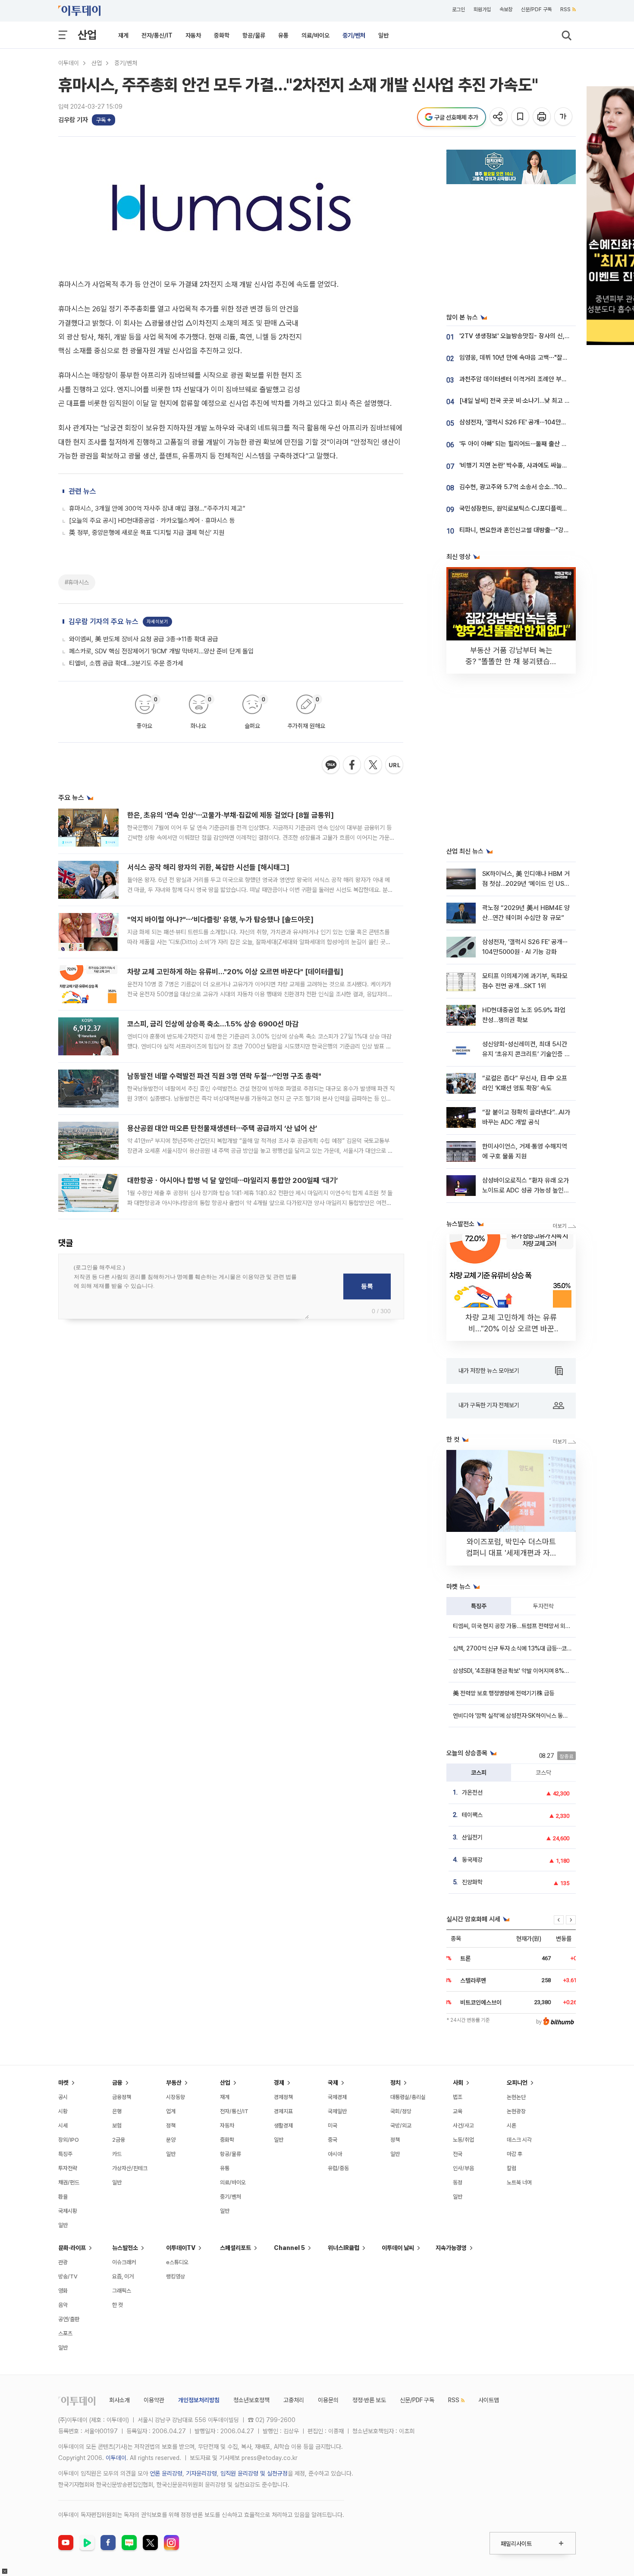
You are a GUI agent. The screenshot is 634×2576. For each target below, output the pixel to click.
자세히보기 (157, 622)
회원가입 (482, 9)
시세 (63, 2126)
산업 (87, 35)
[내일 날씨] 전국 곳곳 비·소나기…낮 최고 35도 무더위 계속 (534, 401)
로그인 (458, 9)
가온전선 (472, 1792)
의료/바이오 (315, 35)
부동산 (174, 2083)
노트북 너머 (519, 2182)
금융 (117, 2083)
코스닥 (543, 1773)
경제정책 (283, 2097)
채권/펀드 (69, 2182)
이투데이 (69, 63)
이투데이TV (181, 2248)
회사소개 (119, 2400)
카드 (117, 2154)
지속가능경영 (451, 2248)
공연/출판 (69, 2319)
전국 (458, 2154)
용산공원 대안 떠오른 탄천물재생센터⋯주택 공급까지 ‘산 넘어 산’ (222, 1128)
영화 (63, 2291)
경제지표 (283, 2111)
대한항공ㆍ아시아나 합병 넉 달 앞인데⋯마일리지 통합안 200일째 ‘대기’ (232, 1180)
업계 (171, 2111)
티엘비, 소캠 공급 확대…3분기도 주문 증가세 (126, 663)
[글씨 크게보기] (564, 117)
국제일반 (337, 2111)
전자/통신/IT (157, 35)
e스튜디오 (177, 2262)
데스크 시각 (519, 2140)
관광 (63, 2262)
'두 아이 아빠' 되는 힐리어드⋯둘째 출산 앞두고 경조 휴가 (532, 444)
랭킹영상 (176, 2276)
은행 (117, 2111)
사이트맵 (489, 2400)
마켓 (63, 2083)
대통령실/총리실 (408, 2097)
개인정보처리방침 (199, 2400)
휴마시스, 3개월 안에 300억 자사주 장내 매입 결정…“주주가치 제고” (157, 508)
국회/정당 (401, 2111)
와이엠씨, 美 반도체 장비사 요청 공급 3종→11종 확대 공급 (144, 639)
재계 (123, 35)
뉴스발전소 (125, 2248)
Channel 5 (289, 2248)
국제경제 (337, 2097)
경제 (279, 2083)
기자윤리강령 (201, 2473)
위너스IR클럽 (344, 2248)
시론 (512, 2126)
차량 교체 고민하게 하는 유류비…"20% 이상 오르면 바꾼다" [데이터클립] (235, 972)
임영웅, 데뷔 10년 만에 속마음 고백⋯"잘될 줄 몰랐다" (528, 358)
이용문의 (328, 2400)
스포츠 (65, 2333)
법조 (458, 2097)
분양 (171, 2140)
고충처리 (294, 2400)
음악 (63, 2305)
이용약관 (154, 2400)
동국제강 (472, 1860)
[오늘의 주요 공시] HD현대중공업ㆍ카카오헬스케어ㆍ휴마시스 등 (152, 521)
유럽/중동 (338, 2168)
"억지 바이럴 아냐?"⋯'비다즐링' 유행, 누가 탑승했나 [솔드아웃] (220, 919)
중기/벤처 (354, 35)
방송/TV (68, 2276)
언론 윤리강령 (166, 2473)
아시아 (335, 2154)
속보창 (506, 9)
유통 (283, 35)
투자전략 (543, 1606)
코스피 (479, 1773)
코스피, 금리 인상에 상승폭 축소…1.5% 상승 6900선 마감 (213, 1024)
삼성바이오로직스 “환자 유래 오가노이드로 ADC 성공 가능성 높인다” (526, 1191)
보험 (117, 2126)
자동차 (193, 35)
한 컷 (118, 2305)
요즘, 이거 (123, 2276)
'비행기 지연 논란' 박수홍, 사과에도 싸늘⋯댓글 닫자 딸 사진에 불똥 (545, 465)
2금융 (119, 2140)
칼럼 (512, 2168)
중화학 (222, 35)
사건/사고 (463, 2126)
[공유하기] (499, 117)
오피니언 (517, 2083)
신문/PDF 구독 (536, 9)
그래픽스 (122, 2291)
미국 (333, 2126)
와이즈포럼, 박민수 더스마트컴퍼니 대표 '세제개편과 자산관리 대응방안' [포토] (511, 1553)
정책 (171, 2126)
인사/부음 (463, 2168)
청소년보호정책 (251, 2400)
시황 (63, 2111)
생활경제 (283, 2126)
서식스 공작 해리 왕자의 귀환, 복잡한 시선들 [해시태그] (208, 867)
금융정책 (122, 2097)
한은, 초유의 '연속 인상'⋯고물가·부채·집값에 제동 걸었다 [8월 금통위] (231, 815)
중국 (333, 2140)
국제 (333, 2083)
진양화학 (472, 1882)
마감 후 (515, 2154)
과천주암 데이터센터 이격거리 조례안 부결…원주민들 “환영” (536, 379)
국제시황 (68, 2211)
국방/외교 (401, 2126)
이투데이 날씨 (398, 2248)
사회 (458, 2083)
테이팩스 (472, 1815)
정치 (395, 2083)
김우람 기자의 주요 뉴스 (104, 621)
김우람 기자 (73, 120)
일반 (383, 35)
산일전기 (472, 1837)
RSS (565, 9)
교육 (458, 2111)
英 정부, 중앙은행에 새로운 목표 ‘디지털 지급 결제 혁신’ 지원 (147, 533)
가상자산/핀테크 (130, 2168)
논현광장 (516, 2111)
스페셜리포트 (235, 2248)
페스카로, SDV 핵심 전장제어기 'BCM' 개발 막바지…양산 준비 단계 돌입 (161, 651)
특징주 (479, 1606)
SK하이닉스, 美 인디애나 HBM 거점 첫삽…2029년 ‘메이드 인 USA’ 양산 (526, 884)
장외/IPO (69, 2140)
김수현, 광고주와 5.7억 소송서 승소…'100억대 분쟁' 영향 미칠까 (541, 487)
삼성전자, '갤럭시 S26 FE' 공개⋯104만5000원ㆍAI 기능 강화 (539, 422)
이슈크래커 (124, 2262)
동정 (458, 2182)
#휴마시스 (77, 582)
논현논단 (516, 2097)
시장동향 (176, 2097)
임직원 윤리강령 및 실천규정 (254, 2473)
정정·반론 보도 (369, 2400)
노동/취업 (463, 2140)
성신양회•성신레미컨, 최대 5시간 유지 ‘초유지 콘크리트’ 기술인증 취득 (526, 1054)
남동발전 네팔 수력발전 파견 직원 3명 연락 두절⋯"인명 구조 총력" (224, 1076)
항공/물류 (254, 35)
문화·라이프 (72, 2248)
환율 (63, 2197)
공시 (63, 2097)
